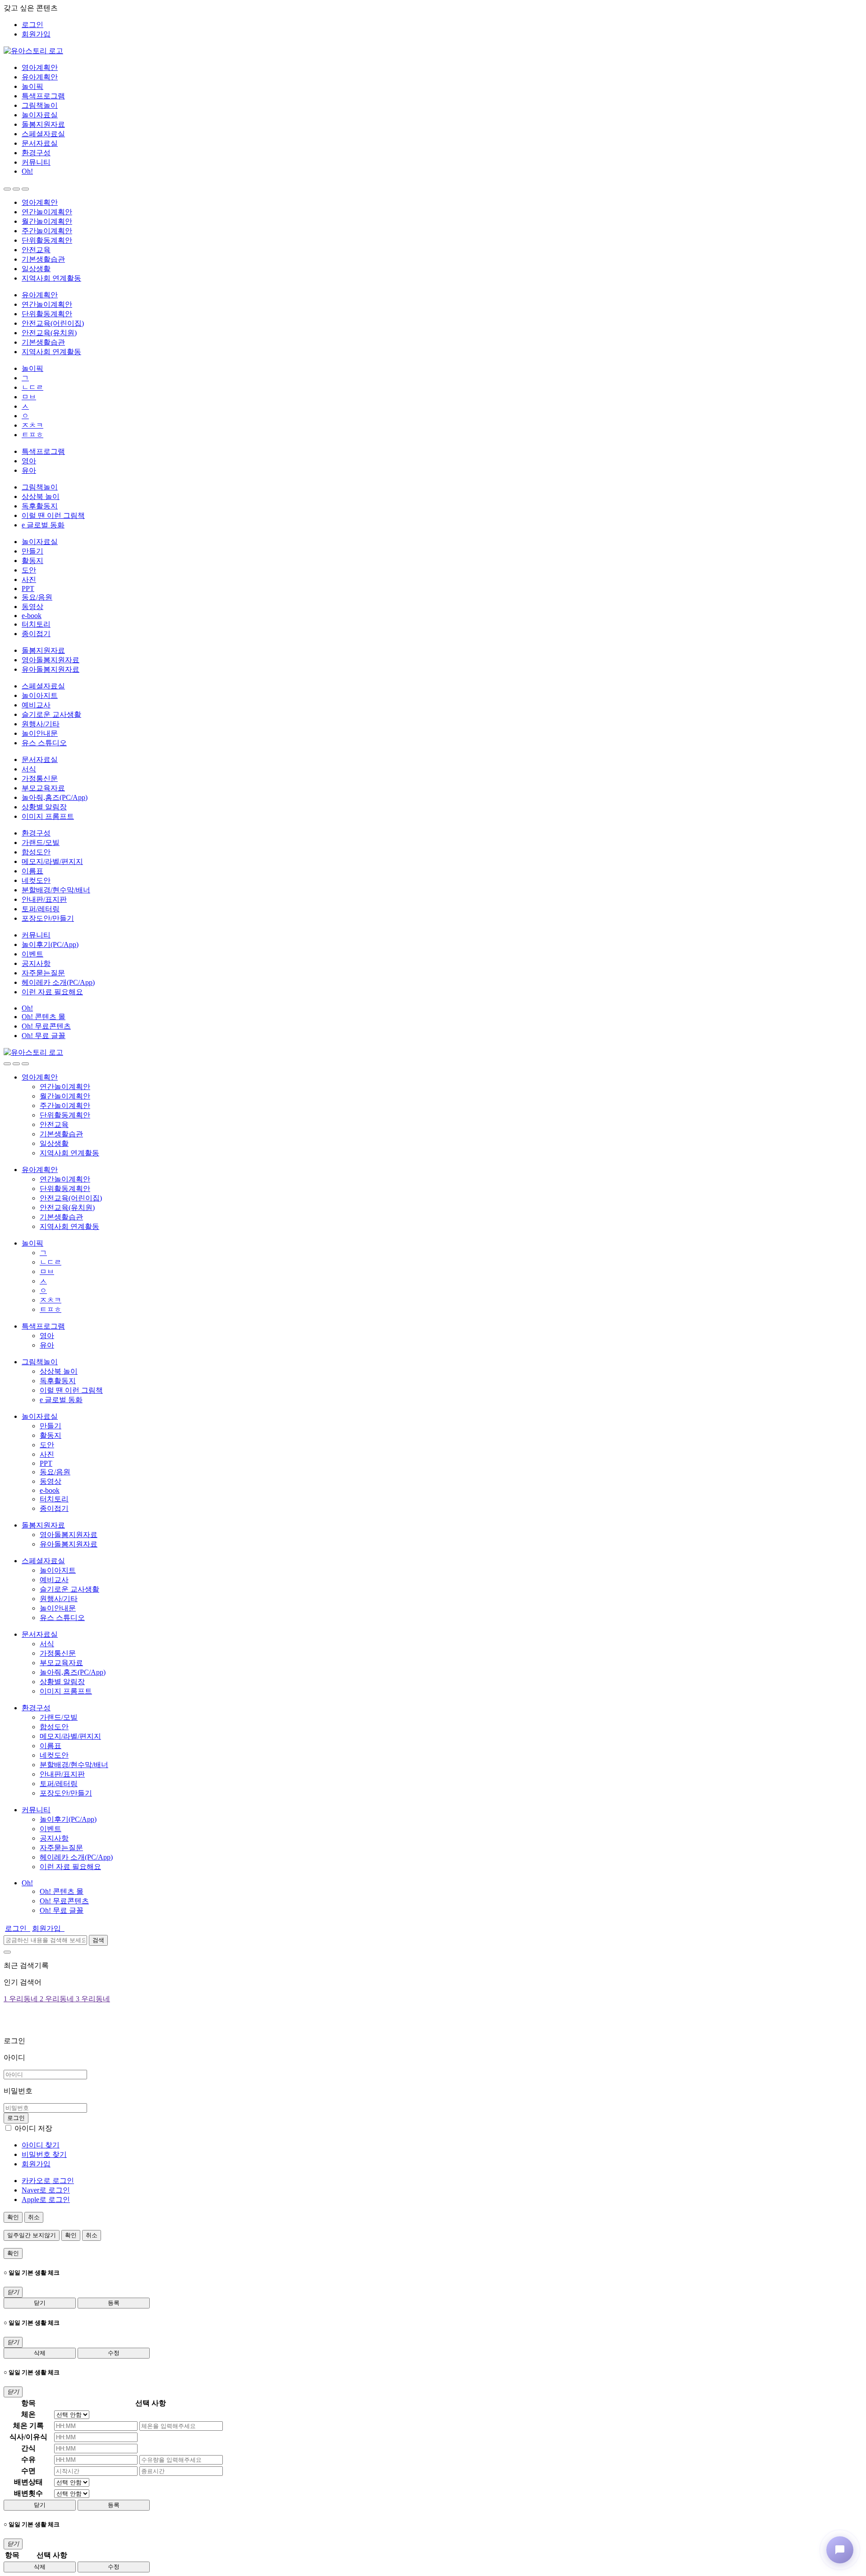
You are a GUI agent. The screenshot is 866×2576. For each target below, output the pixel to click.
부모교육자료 (43, 788)
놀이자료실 (40, 115)
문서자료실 (40, 143)
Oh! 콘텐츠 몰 (44, 1017)
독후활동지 (40, 506)
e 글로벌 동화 (43, 525)
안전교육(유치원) (49, 333)
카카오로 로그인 (48, 2181)
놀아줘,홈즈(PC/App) (55, 797)
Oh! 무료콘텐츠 (46, 1026)
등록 (114, 2303)
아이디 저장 (33, 2128)
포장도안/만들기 (48, 918)
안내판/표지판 (44, 899)
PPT (28, 589)
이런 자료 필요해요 (52, 992)
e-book (32, 616)
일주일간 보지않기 (32, 2235)
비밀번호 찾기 (44, 2154)
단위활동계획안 (47, 240)
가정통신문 (40, 778)
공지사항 (36, 963)
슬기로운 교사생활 (51, 714)
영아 (29, 461)
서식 (29, 769)
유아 (29, 470)
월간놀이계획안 (47, 221)
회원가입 (36, 34)
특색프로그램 (43, 96)
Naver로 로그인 (46, 2190)
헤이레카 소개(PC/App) (58, 982)
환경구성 (36, 153)
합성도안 (36, 852)
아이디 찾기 (41, 2145)
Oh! (27, 171)
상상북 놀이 (41, 496)
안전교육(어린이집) (53, 323)
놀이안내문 (40, 733)
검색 (98, 1940)
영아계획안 (40, 67)
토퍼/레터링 (41, 909)
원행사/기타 (41, 724)
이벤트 (32, 954)
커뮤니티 (36, 162)
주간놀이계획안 (47, 231)
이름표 (32, 871)
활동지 (32, 561)
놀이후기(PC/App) (50, 944)
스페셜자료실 (43, 134)
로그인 (32, 25)
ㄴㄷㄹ (32, 387)
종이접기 (36, 634)
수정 (114, 2353)
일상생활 (36, 269)
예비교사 (36, 705)
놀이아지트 (40, 695)
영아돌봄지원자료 (51, 660)
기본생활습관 (43, 259)
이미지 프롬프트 (48, 816)
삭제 (40, 2353)
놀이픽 (32, 86)
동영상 (32, 607)
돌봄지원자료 (43, 124)
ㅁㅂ (29, 397)
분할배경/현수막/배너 (56, 890)
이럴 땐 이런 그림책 (53, 515)
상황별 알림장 (44, 807)
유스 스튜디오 (44, 743)
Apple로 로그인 (46, 2200)
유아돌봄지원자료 (51, 669)
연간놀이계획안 (47, 212)
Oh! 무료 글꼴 (44, 1036)
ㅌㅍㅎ (32, 435)
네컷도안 (36, 880)
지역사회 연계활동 (51, 278)
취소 (34, 2217)
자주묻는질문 (43, 973)
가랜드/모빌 (41, 843)
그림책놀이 (40, 105)
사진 (29, 579)
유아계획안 (40, 77)
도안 (29, 570)
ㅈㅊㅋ (32, 425)
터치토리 (36, 624)
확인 (13, 2217)
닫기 (40, 2303)
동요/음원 (37, 597)
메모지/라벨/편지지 (52, 861)
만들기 (32, 551)
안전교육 (36, 250)
